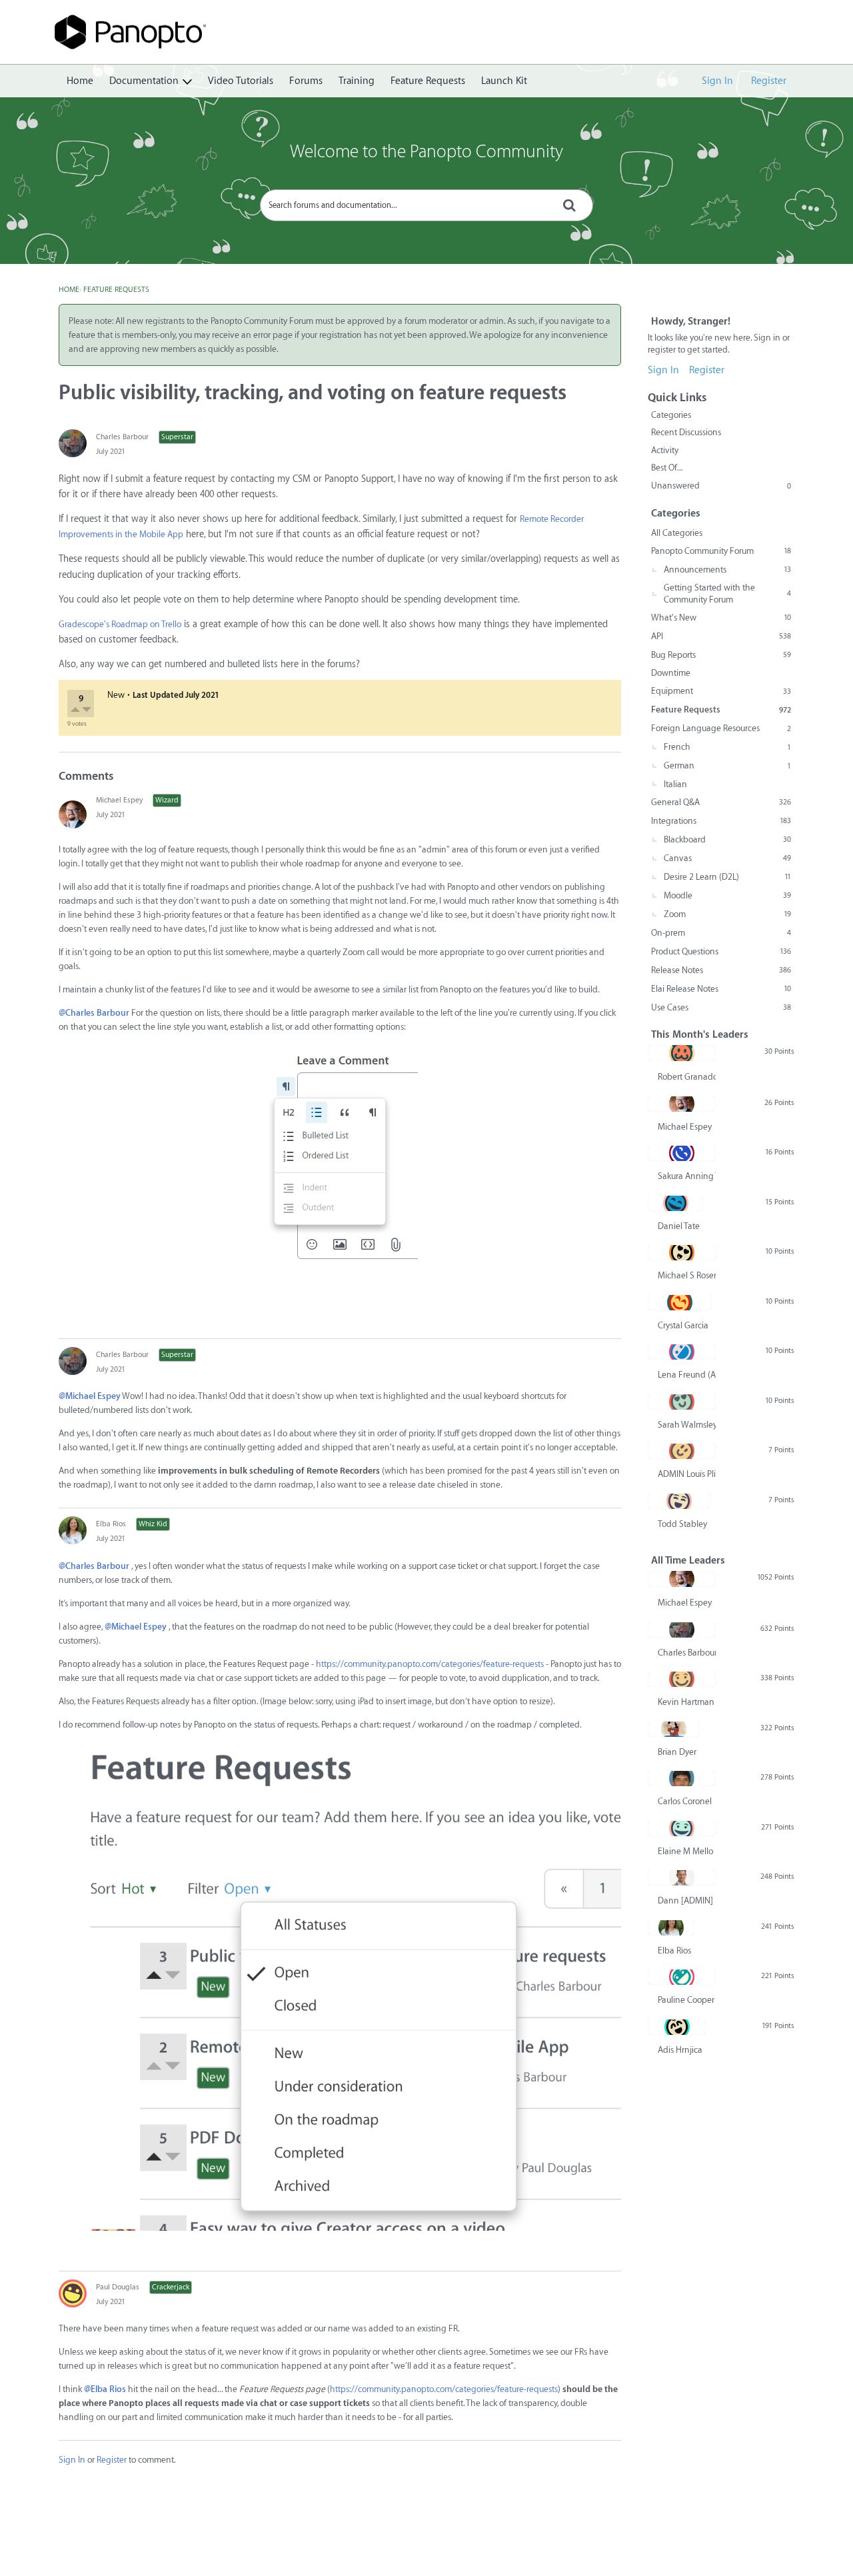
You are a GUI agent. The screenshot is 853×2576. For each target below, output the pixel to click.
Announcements (727, 570)
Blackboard (727, 839)
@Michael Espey (90, 1396)
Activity (665, 450)
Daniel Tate (679, 1226)
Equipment (721, 691)
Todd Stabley (682, 1524)
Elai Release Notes (721, 989)
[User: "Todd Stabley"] (679, 1501)
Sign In (717, 81)
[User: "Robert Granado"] (682, 1053)
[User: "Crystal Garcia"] (680, 1302)
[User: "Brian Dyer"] (674, 1729)
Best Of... (667, 468)
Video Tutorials (241, 81)
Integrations (721, 821)
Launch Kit (504, 81)
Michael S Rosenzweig (687, 1275)
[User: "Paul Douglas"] (73, 2293)
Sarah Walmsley (687, 1425)
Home (80, 81)
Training (357, 81)
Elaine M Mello (685, 1851)
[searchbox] (426, 205)
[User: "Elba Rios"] (73, 1530)
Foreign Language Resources (721, 728)
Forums (306, 81)
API (721, 636)
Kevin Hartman (686, 1702)
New (116, 695)
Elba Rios (111, 1524)
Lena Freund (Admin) (687, 1375)
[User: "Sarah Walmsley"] (682, 1402)
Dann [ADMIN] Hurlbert (687, 1901)
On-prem (721, 933)
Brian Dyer (677, 1752)
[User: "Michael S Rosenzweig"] (682, 1252)
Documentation (144, 81)
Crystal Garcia (683, 1325)
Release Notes (721, 970)
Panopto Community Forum (721, 551)
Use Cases (721, 1007)
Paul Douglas (118, 2287)
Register (769, 81)
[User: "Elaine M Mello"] (682, 1828)
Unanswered (721, 486)
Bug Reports (721, 655)
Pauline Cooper (686, 2000)
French (727, 747)
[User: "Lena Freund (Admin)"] (682, 1352)
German (727, 765)
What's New (721, 618)
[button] (76, 711)
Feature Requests (428, 81)
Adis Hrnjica (680, 2050)
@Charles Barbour (94, 1013)
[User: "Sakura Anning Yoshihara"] (682, 1153)
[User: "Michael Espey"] (73, 814)
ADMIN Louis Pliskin (687, 1474)
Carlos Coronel (685, 1801)
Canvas (727, 858)
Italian (675, 784)
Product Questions (721, 951)
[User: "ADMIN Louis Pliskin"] (682, 1451)
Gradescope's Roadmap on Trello (120, 624)
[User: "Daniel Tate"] (675, 1203)
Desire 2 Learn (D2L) (727, 877)
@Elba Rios (105, 2389)
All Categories (677, 533)
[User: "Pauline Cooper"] (682, 1977)
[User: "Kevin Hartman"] (682, 1679)
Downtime (671, 673)
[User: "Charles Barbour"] (73, 443)
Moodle (727, 895)
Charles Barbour (122, 437)
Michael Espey (119, 800)
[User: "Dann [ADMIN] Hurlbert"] (682, 1878)
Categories (671, 415)
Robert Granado (687, 1077)
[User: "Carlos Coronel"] (681, 1778)
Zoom (727, 914)
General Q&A (721, 802)
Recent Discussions (686, 432)
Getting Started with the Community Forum (727, 594)
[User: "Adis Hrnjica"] (677, 2027)
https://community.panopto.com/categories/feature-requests (430, 1664)
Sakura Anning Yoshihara (687, 1176)
